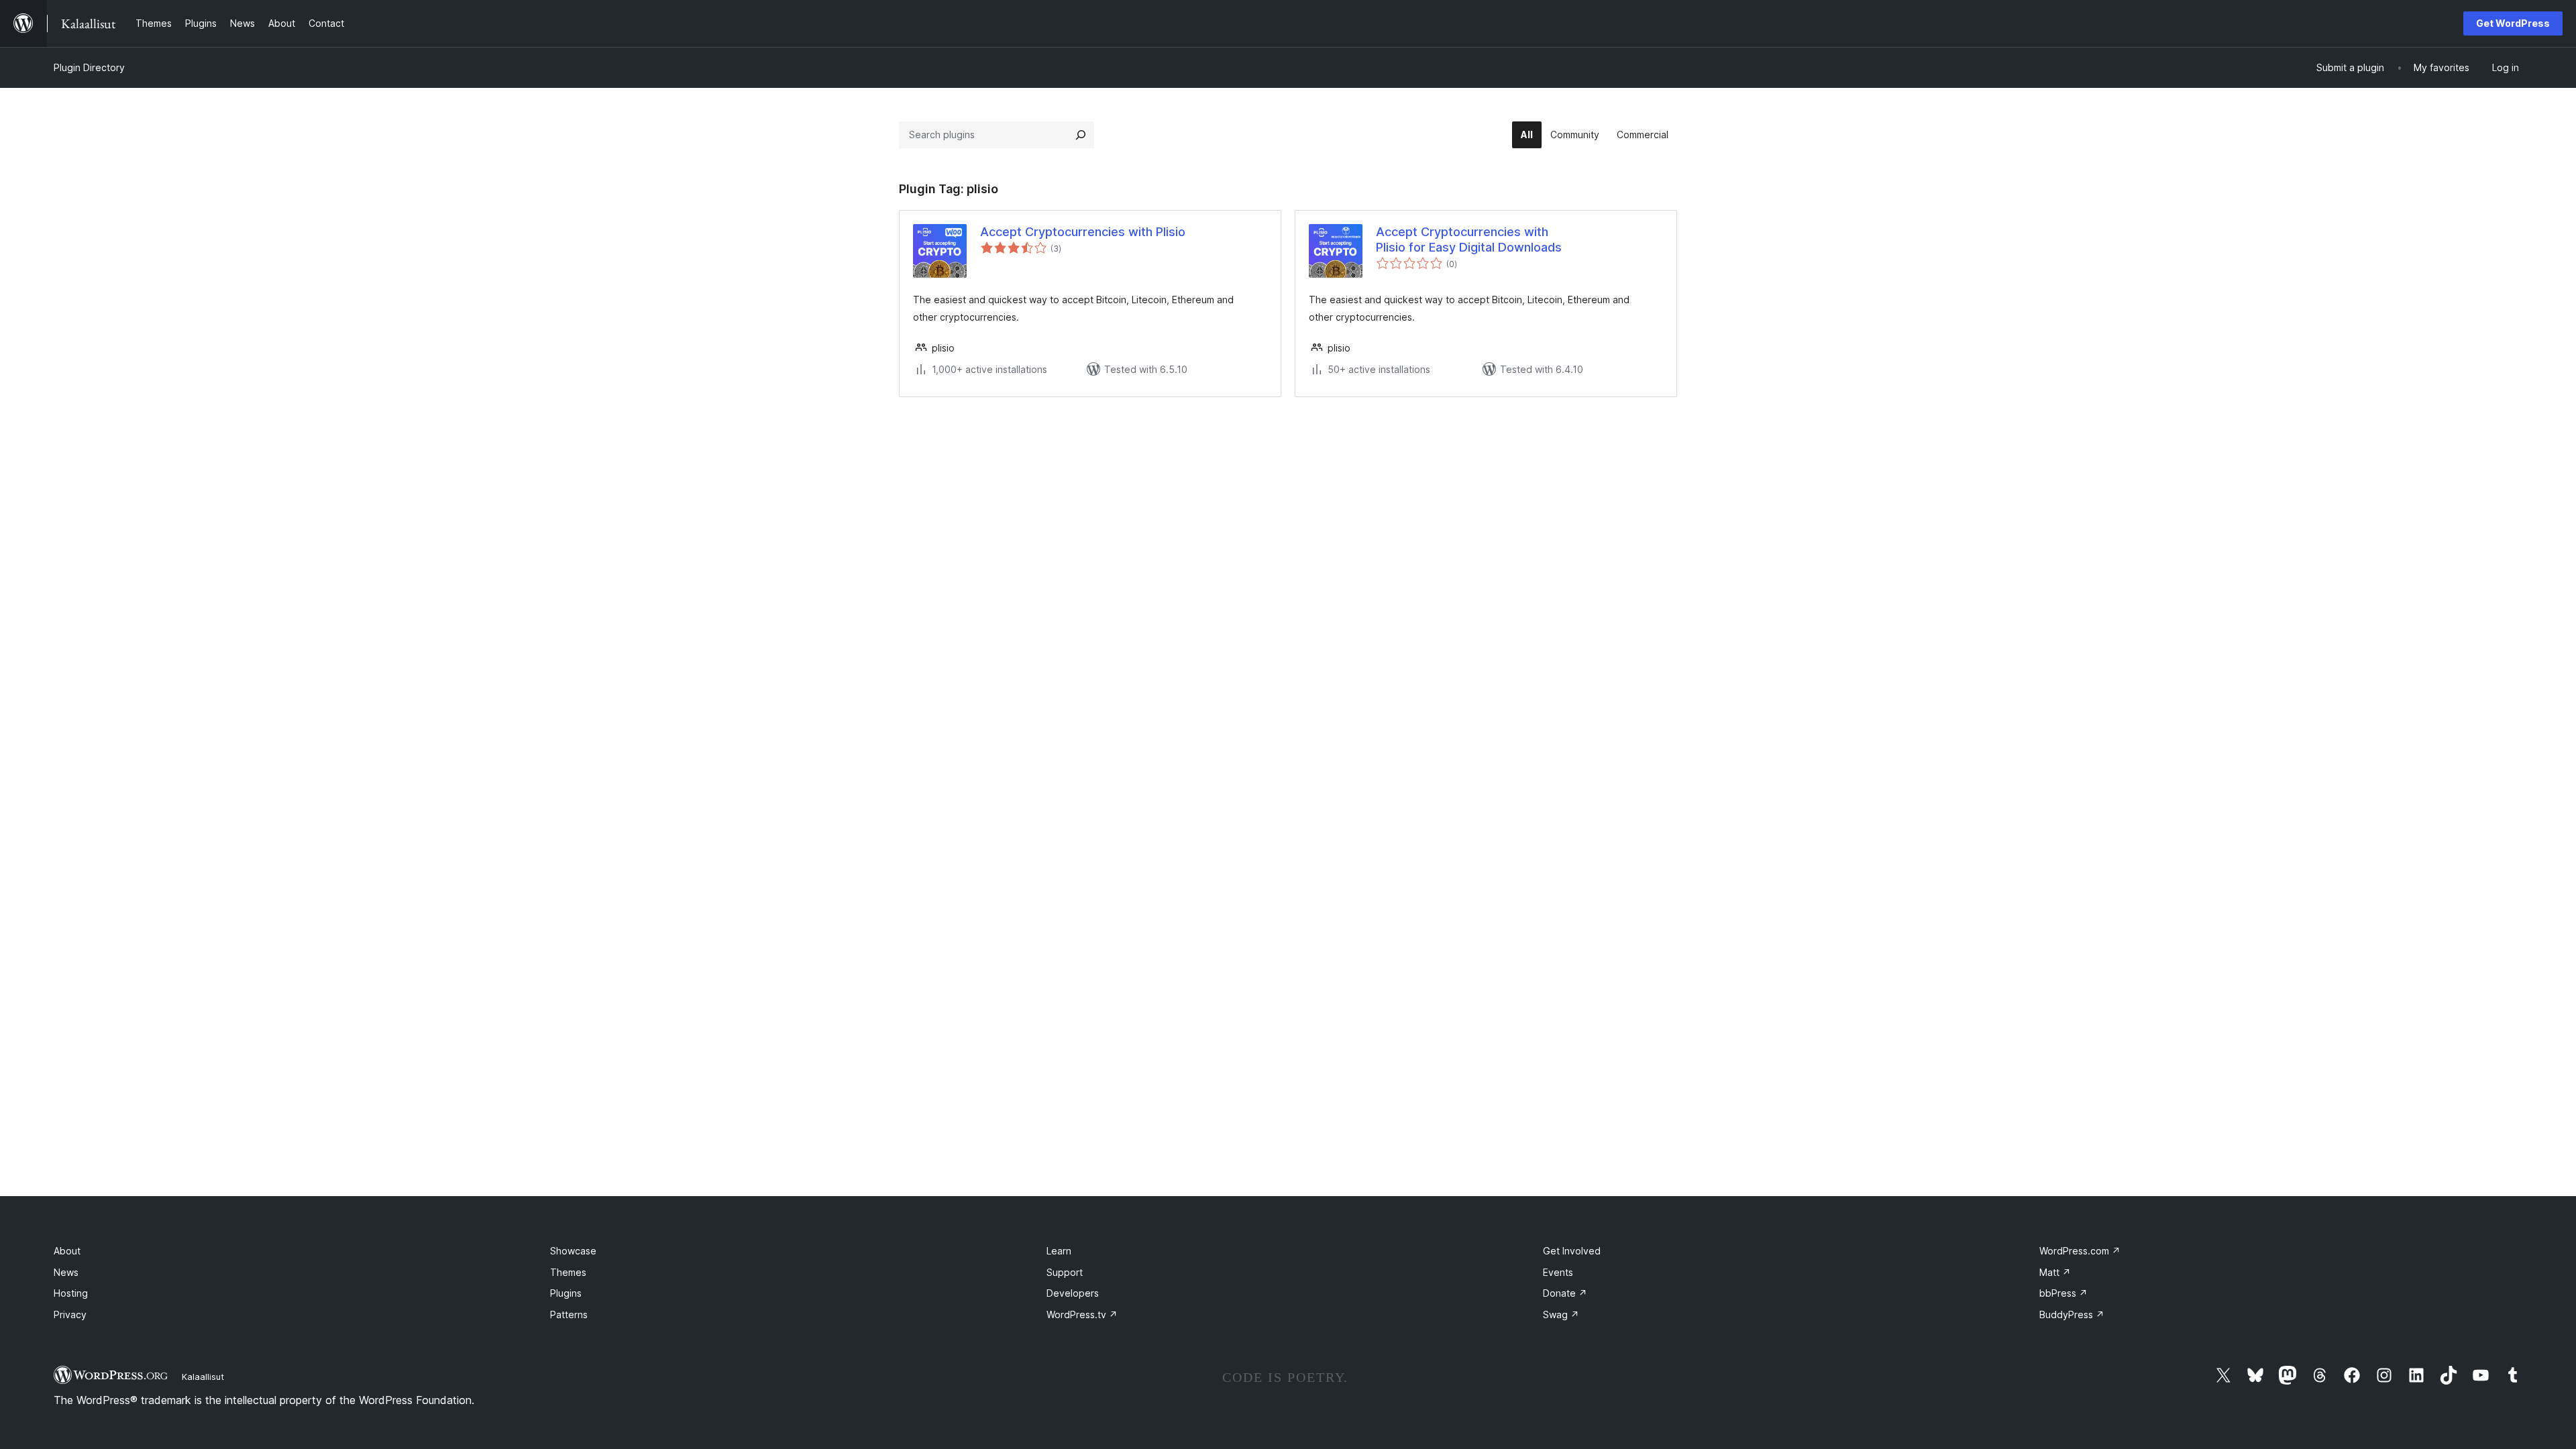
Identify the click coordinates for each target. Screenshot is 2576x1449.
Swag (1561, 1314)
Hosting (71, 1293)
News (66, 1272)
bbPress (2063, 1293)
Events (1558, 1272)
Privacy (70, 1314)
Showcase (573, 1251)
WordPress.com (2080, 1251)
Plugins (566, 1293)
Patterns (569, 1314)
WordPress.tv (1082, 1314)
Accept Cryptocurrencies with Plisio (1083, 232)
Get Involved (1572, 1251)
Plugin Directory (89, 67)
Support (1065, 1272)
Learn (1059, 1251)
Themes (568, 1272)
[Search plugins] (1081, 135)
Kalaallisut (203, 1377)
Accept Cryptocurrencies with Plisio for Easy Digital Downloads (1469, 239)
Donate (1565, 1293)
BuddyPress (2072, 1314)
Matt (2055, 1272)
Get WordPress (2513, 23)
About (67, 1251)
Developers (1073, 1293)
